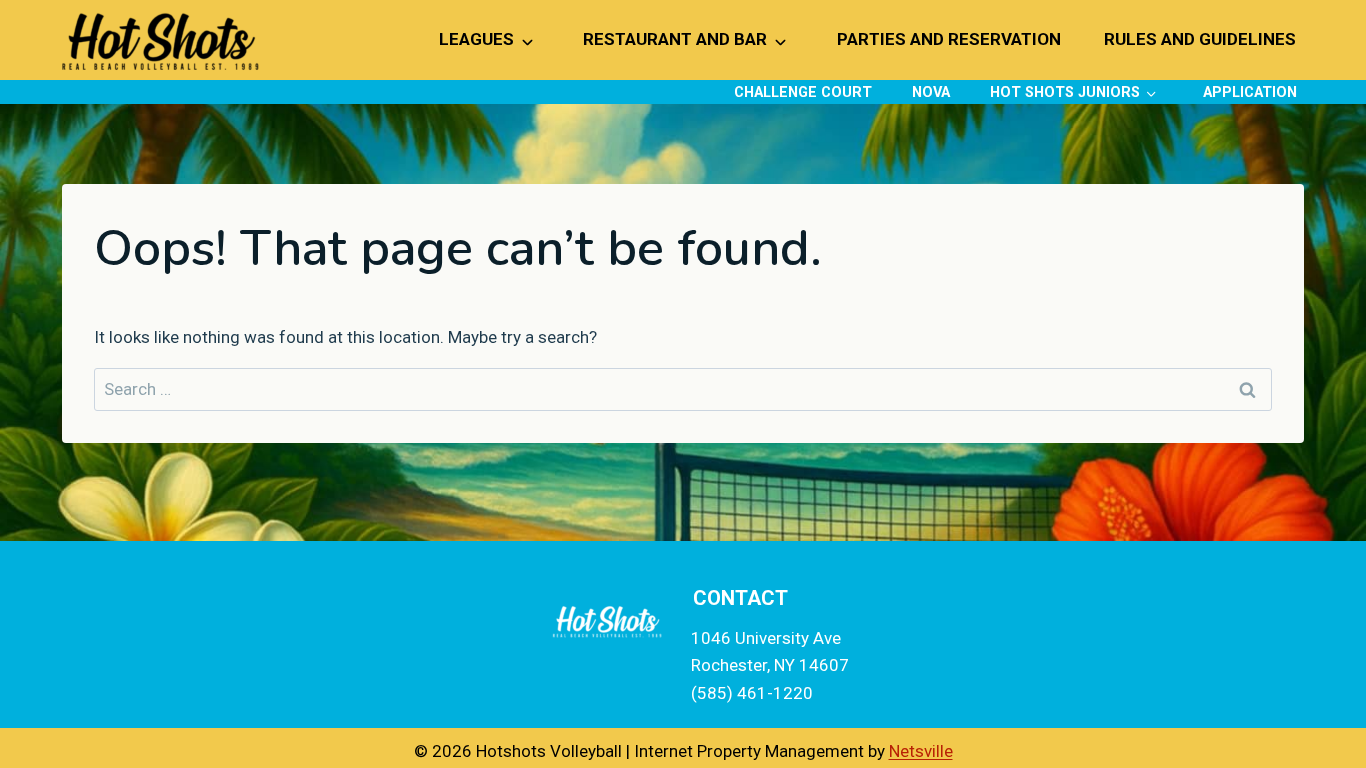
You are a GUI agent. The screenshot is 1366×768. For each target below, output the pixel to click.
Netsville (921, 751)
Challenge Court (803, 92)
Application (1250, 92)
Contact (740, 598)
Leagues (476, 39)
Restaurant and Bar (675, 39)
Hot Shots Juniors (1065, 92)
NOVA (931, 92)
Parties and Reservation (949, 39)
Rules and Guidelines (1200, 39)
